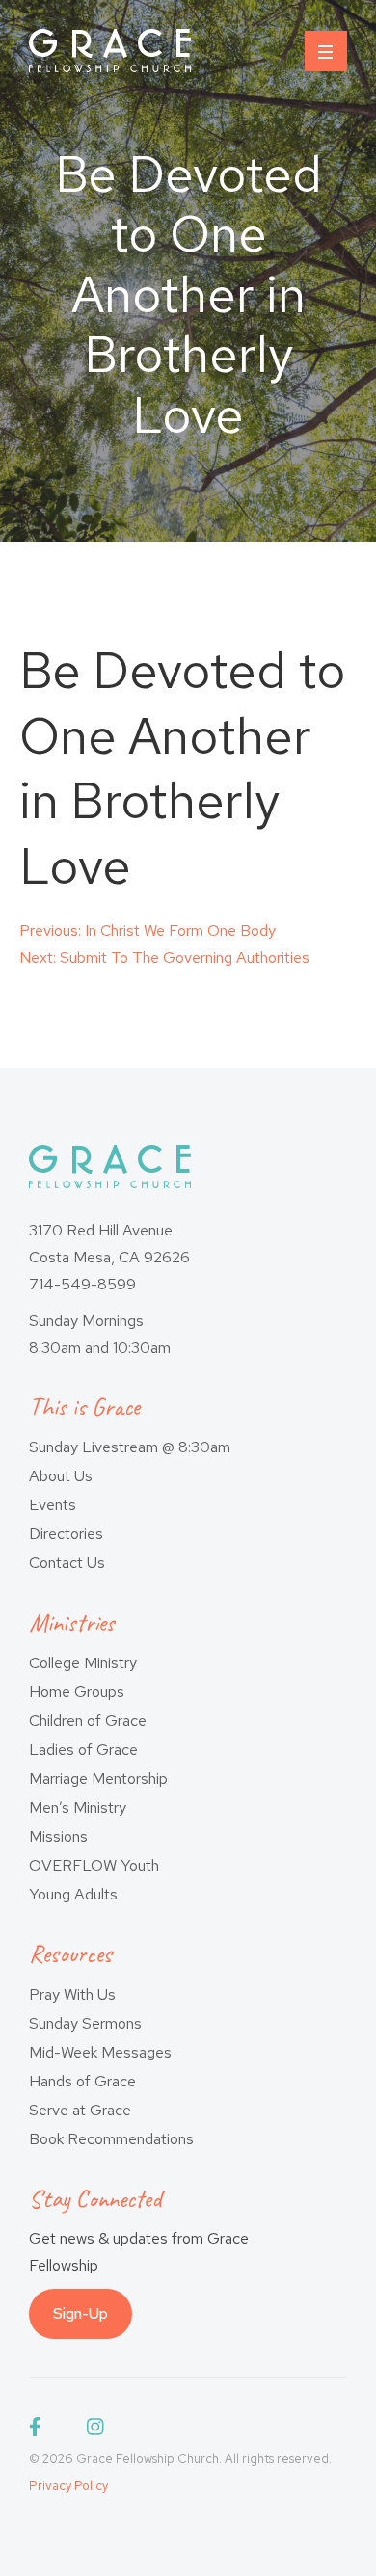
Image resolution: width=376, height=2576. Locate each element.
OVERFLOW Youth (94, 1865)
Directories (66, 1534)
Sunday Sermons (85, 2023)
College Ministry (83, 1663)
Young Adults (73, 1894)
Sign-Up (81, 2313)
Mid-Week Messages (100, 2052)
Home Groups (77, 1692)
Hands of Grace (82, 2081)
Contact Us (67, 1563)
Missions (58, 1836)
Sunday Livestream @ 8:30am (130, 1447)
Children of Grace (88, 1721)
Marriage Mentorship (98, 1779)
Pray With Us (72, 1994)
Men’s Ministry (78, 1807)
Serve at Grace (80, 2110)
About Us (61, 1476)
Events (53, 1505)
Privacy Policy (68, 2486)
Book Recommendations (111, 2139)
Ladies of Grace (83, 1750)
